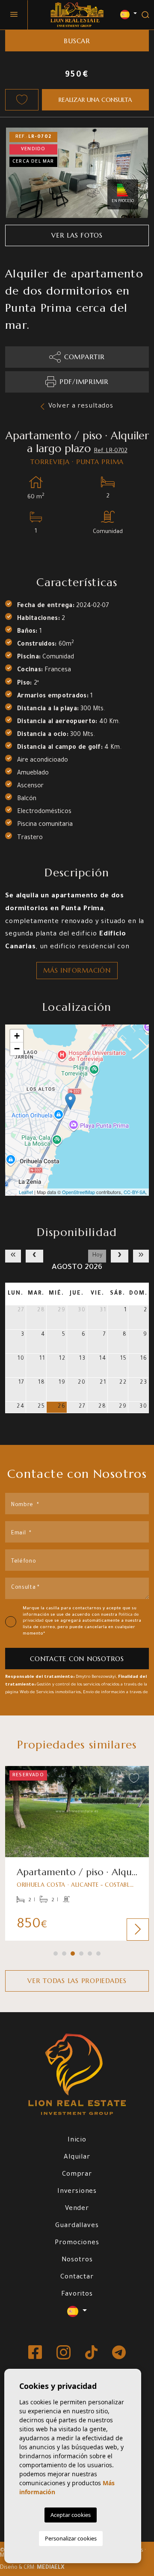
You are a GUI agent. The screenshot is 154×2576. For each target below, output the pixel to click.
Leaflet (26, 1192)
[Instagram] (64, 2353)
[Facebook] (36, 2353)
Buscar (77, 41)
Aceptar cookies (71, 2515)
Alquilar (77, 2158)
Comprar (77, 2175)
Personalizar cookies (71, 2538)
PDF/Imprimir (84, 382)
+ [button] (17, 1036)
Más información (77, 970)
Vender (77, 2209)
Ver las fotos (77, 235)
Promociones (77, 2243)
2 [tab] (64, 1954)
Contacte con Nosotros (77, 1659)
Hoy (97, 1256)
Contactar (77, 2277)
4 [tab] (81, 1954)
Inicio (77, 2140)
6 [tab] (98, 1954)
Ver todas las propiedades (77, 1981)
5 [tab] (90, 1954)
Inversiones (77, 2192)
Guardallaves (77, 2226)
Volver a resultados (81, 407)
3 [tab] (73, 1954)
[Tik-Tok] (92, 2353)
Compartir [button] (84, 357)
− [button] (17, 1049)
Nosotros (77, 2260)
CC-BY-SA (135, 1192)
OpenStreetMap (78, 1192)
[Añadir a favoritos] (22, 100)
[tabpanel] (77, 1853)
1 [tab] (56, 1954)
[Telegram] (119, 2353)
